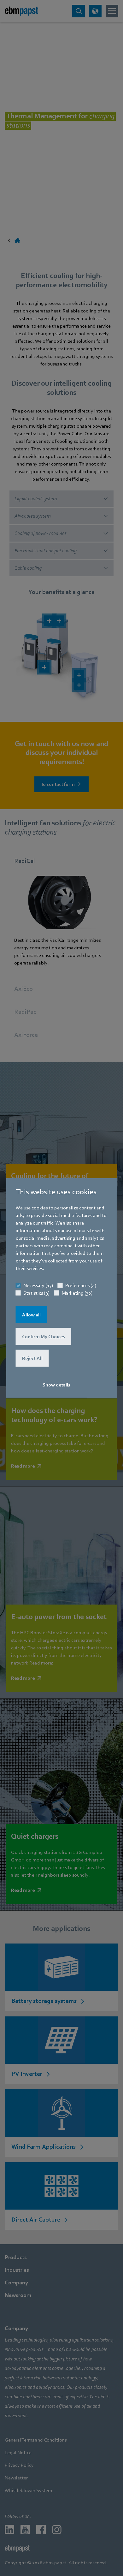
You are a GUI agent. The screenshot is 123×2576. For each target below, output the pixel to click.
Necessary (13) (38, 1285)
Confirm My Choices (44, 1337)
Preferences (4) (81, 1285)
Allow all (31, 1315)
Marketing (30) (77, 1293)
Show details (56, 1385)
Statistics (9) (36, 1293)
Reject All (32, 1358)
